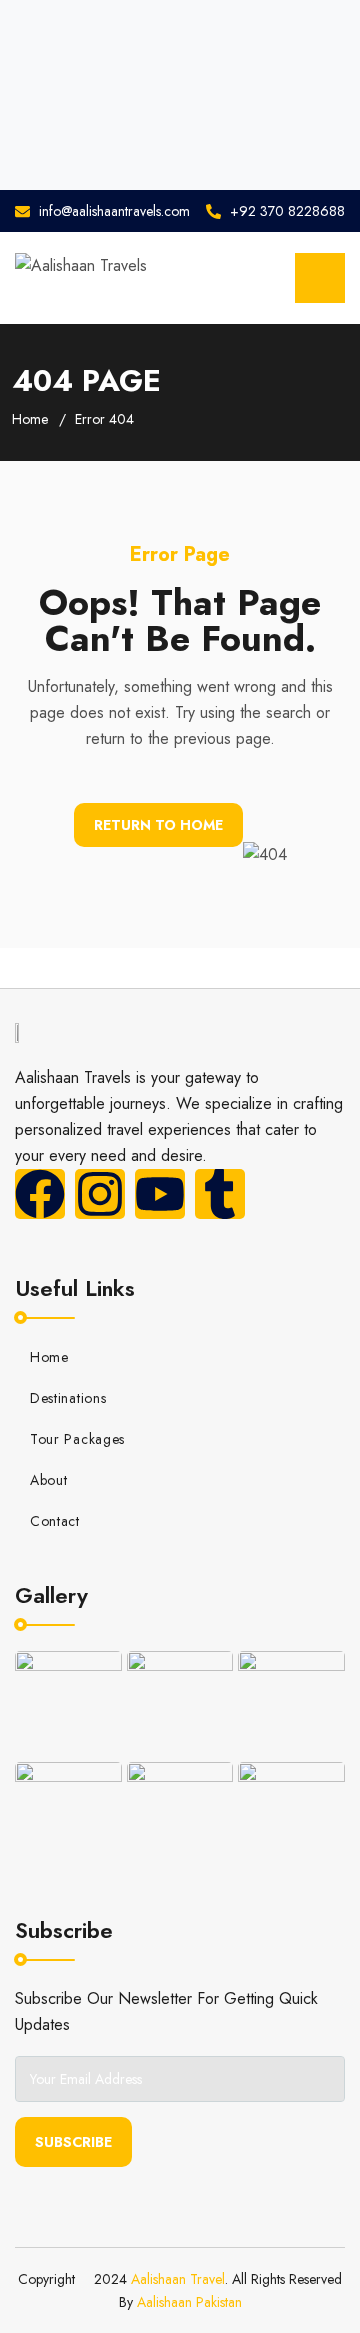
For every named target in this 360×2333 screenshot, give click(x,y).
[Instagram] (100, 1194)
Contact (55, 1521)
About (49, 1480)
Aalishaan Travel (178, 2279)
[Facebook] (40, 1194)
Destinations (68, 1398)
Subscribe (73, 2142)
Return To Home (158, 825)
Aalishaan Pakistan (189, 2302)
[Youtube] (160, 1194)
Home (30, 419)
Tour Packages (77, 1439)
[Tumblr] (220, 1194)
